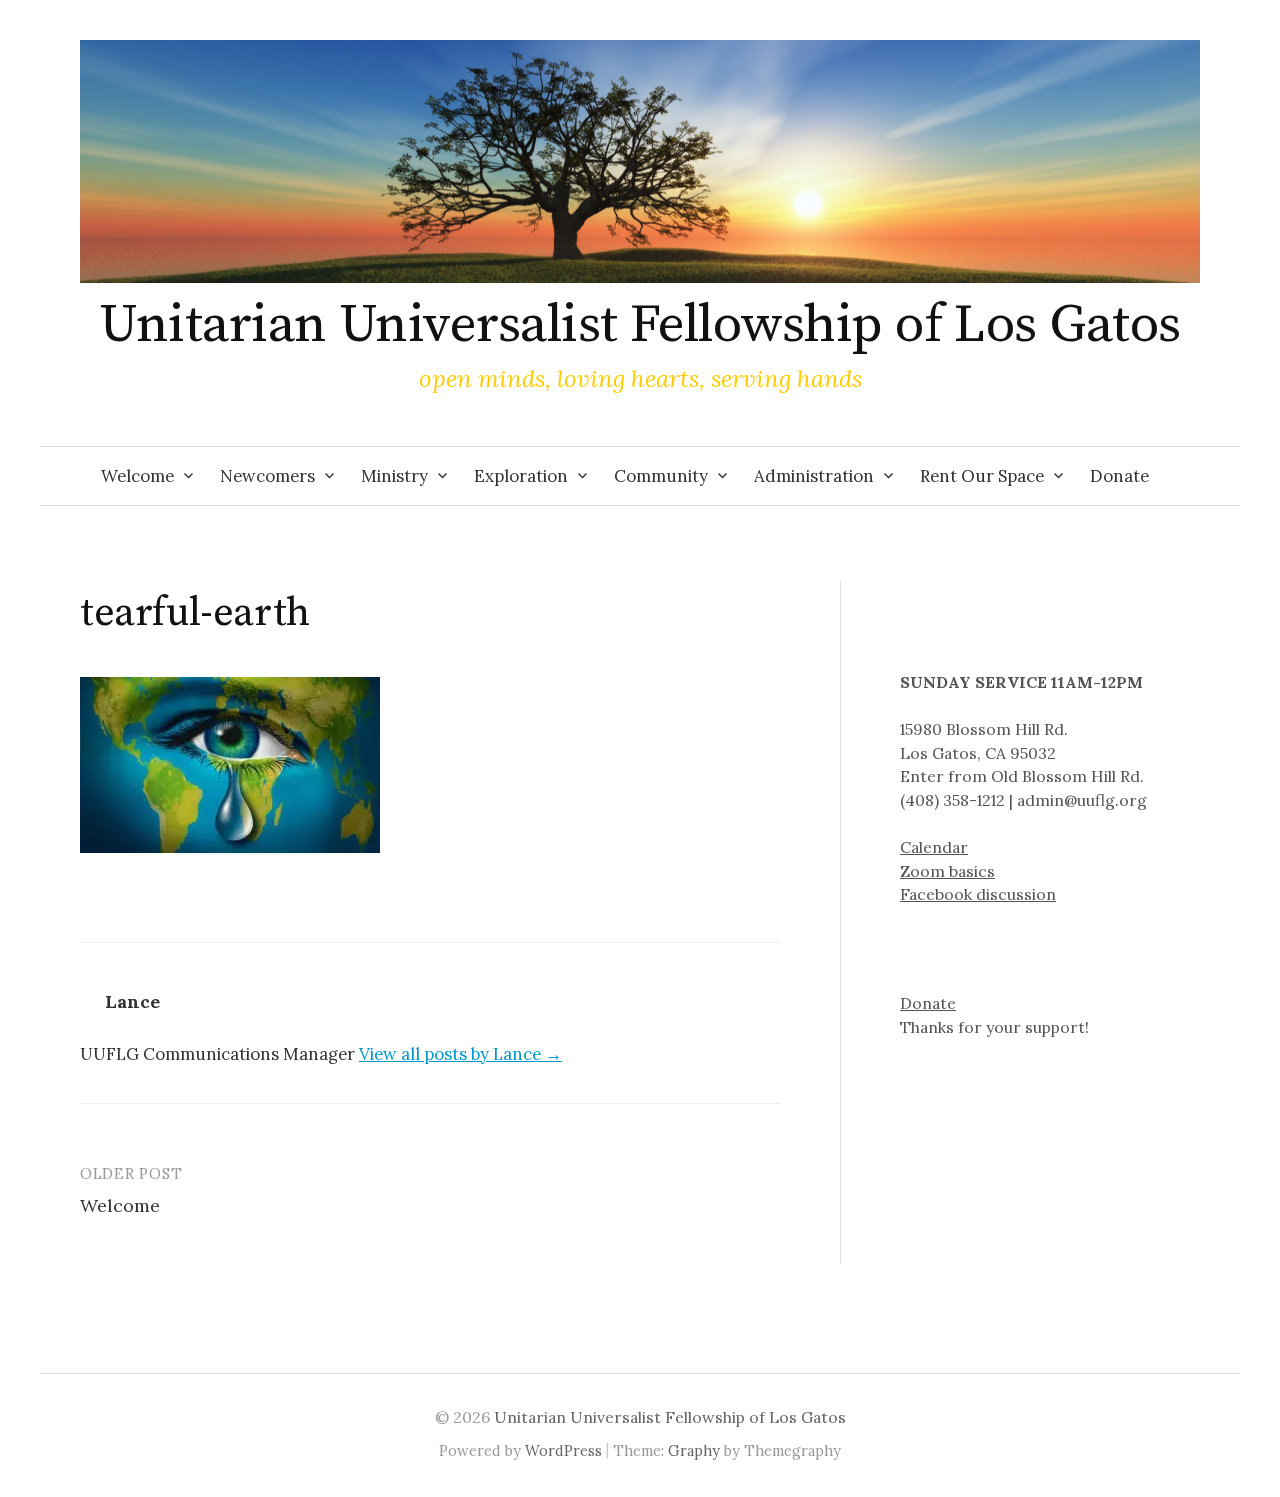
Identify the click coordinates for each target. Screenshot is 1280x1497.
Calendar (934, 847)
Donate (1119, 476)
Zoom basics (947, 871)
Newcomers (267, 476)
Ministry (394, 476)
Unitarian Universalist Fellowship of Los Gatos (639, 325)
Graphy (694, 1450)
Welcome (137, 476)
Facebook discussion (978, 894)
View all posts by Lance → (460, 1054)
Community (661, 476)
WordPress (563, 1450)
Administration (814, 476)
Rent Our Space (982, 476)
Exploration (521, 476)
